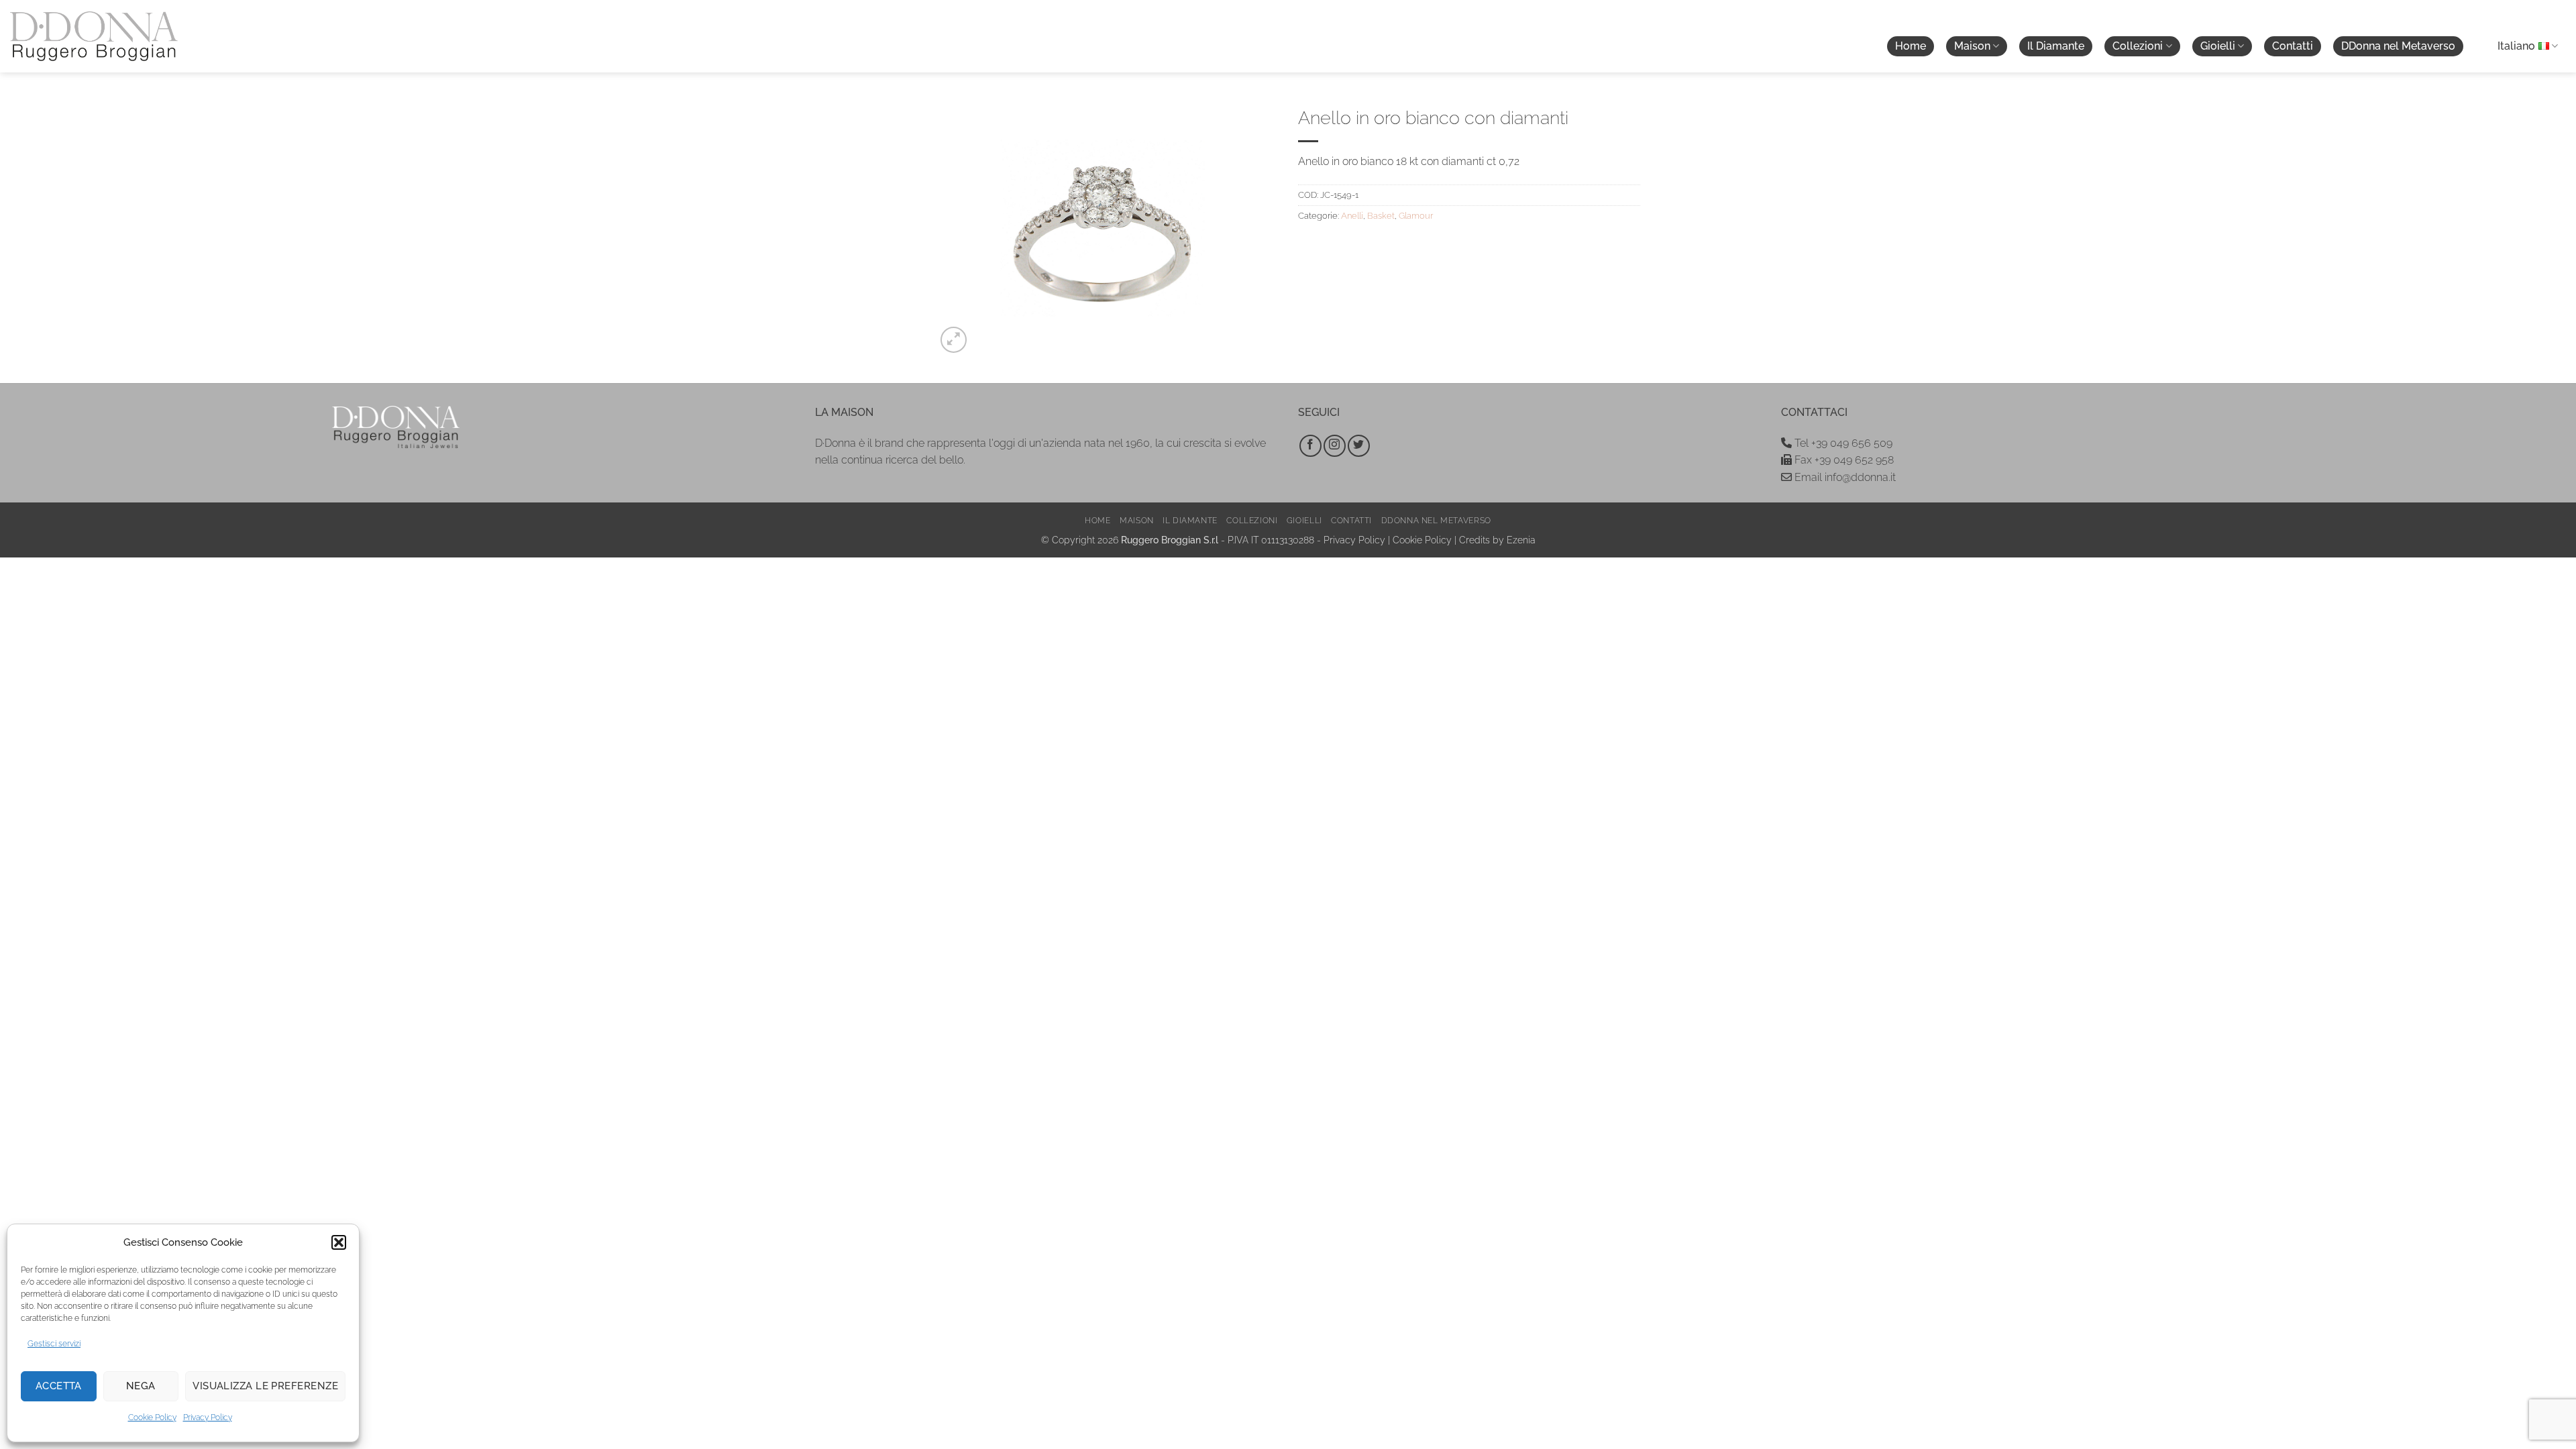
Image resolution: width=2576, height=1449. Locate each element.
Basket (1381, 216)
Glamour (1416, 216)
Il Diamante (2056, 46)
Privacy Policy (208, 1417)
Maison (1972, 46)
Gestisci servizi (54, 1344)
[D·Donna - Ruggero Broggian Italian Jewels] (94, 36)
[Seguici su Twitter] (1359, 446)
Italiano (2516, 46)
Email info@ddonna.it (1844, 477)
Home (1911, 46)
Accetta (59, 1386)
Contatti (2293, 46)
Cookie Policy (152, 1417)
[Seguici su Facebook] (1310, 446)
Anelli (1352, 216)
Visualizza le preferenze (265, 1386)
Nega (141, 1386)
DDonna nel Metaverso (2398, 46)
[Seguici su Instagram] (1335, 446)
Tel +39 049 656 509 (1842, 443)
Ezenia (1521, 540)
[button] (339, 1242)
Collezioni (2138, 46)
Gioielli (2218, 46)
